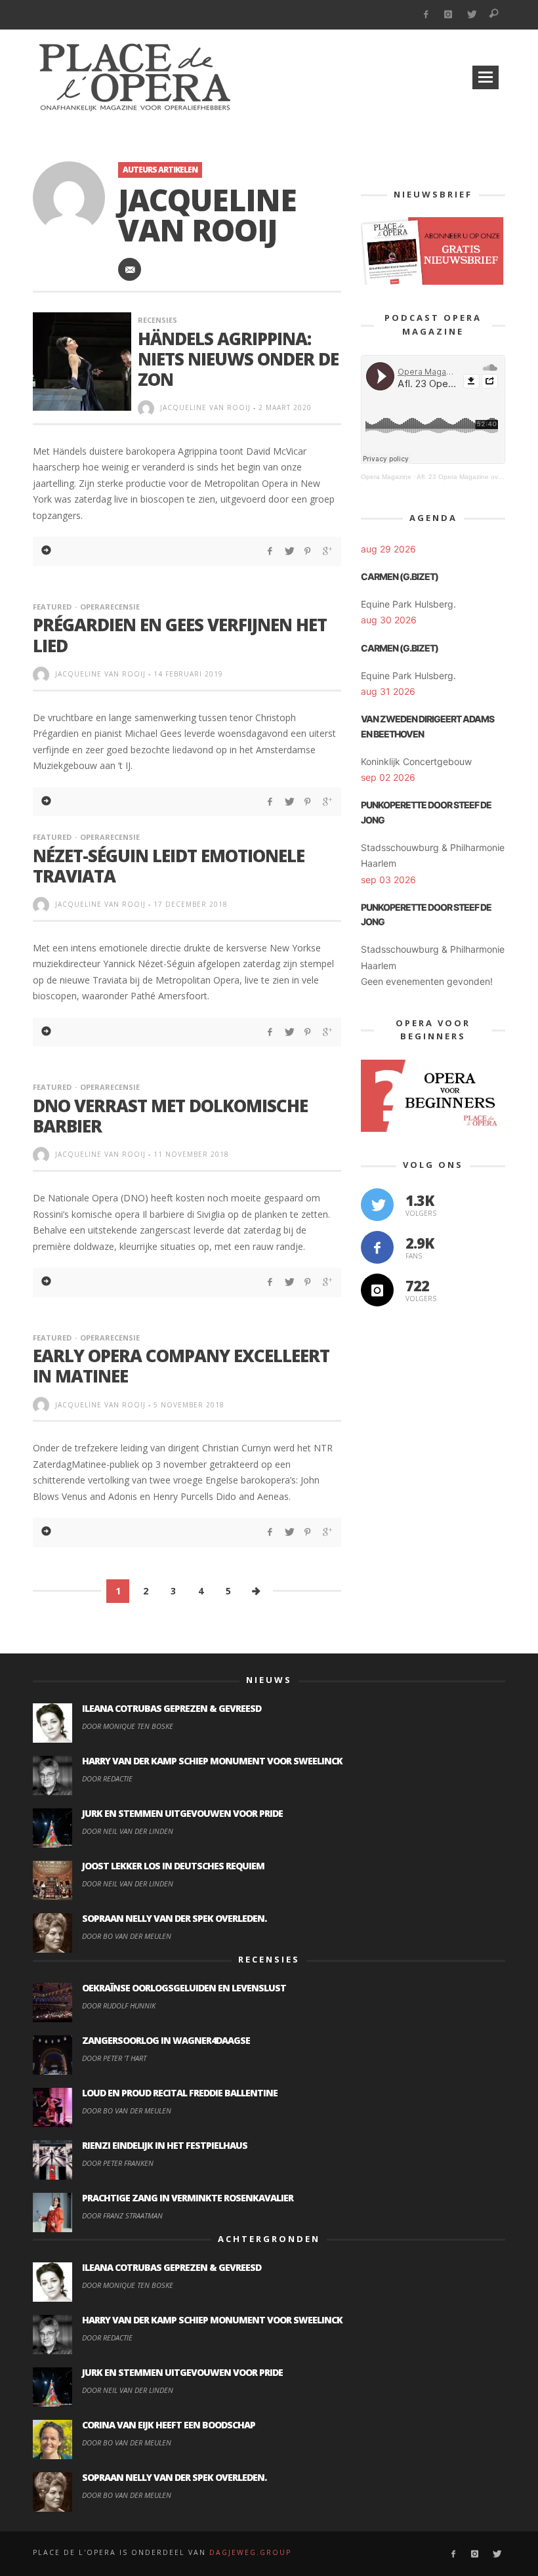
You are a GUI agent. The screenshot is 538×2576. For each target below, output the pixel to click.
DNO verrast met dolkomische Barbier (170, 1116)
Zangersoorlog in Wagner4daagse (166, 2040)
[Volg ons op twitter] (377, 1205)
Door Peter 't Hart (114, 2058)
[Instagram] (448, 15)
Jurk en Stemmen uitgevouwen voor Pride (182, 1813)
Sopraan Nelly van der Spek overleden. (174, 1918)
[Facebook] (425, 15)
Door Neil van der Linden (128, 1831)
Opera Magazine (386, 477)
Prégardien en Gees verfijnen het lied (180, 635)
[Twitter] (471, 15)
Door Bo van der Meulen (127, 1936)
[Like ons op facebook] (377, 1247)
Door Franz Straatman (122, 2215)
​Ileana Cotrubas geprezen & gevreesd (172, 1708)
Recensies (157, 320)
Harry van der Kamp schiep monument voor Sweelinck (212, 1761)
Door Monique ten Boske (128, 1726)
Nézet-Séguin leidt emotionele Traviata (169, 866)
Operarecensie (110, 607)
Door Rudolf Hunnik (119, 2005)
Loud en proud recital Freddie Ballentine (180, 2093)
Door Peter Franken (118, 2163)
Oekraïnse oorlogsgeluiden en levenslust (184, 1988)
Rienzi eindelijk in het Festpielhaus (165, 2145)
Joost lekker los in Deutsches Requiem (173, 1866)
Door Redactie (107, 1778)
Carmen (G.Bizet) (400, 576)
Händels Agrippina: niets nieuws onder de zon (238, 359)
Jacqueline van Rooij (205, 407)
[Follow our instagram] (377, 1290)
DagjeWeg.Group (250, 2552)
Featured (52, 607)
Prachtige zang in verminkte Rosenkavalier (188, 2198)
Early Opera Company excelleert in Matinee (181, 1366)
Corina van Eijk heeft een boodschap (169, 2425)
